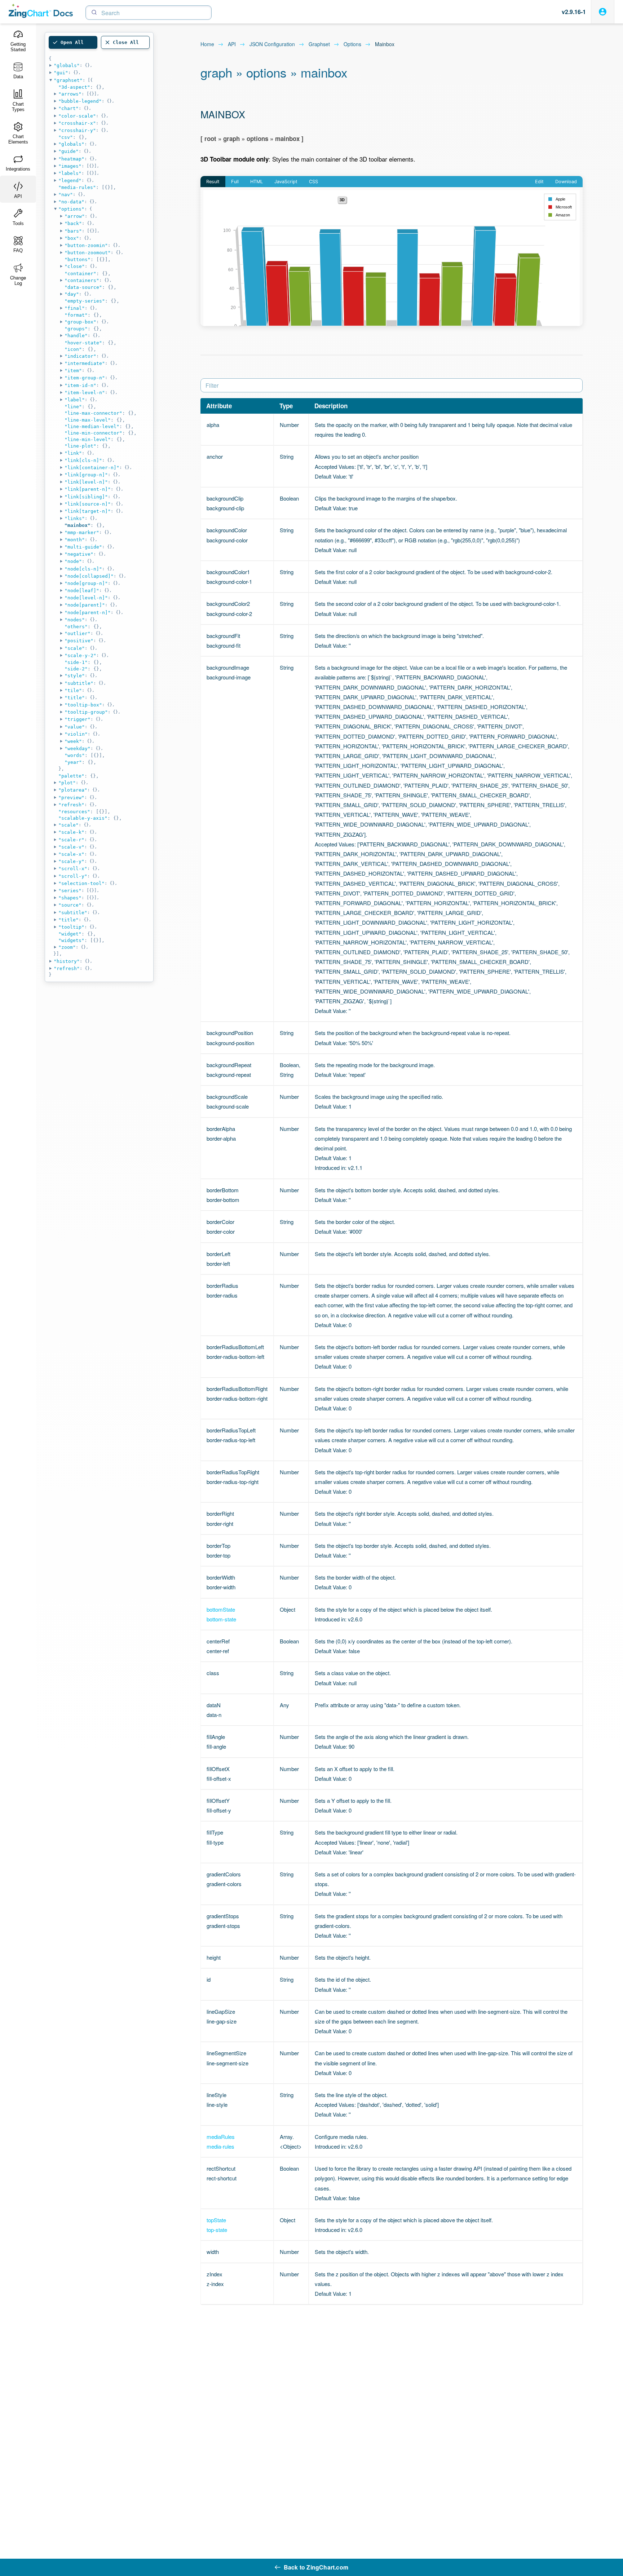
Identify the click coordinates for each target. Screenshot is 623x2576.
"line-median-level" (92, 426)
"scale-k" (71, 832)
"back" (73, 223)
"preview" (71, 798)
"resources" (74, 812)
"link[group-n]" (86, 475)
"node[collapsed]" (89, 576)
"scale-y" (71, 861)
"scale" (75, 648)
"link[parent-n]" (88, 489)
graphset (319, 44)
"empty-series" (85, 301)
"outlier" (78, 633)
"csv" (66, 137)
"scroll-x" (73, 869)
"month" (75, 540)
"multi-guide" (83, 547)
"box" (72, 238)
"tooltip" (71, 927)
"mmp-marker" (82, 532)
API (232, 44)
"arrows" (70, 94)
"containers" (82, 280)
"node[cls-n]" (83, 569)
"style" (75, 676)
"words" (75, 755)
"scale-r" (71, 840)
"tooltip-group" (86, 712)
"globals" (67, 65)
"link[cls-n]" (83, 460)
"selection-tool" (81, 883)
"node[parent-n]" (88, 613)
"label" (75, 400)
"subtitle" (79, 683)
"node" (73, 561)
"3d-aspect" (74, 87)
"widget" (70, 934)
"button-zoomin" (86, 245)
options (352, 44)
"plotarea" (73, 790)
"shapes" (70, 898)
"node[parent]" (85, 605)
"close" (75, 266)
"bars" (73, 231)
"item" (73, 371)
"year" (73, 762)
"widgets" (71, 940)
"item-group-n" (85, 378)
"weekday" (78, 748)
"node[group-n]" (86, 583)
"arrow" (75, 216)
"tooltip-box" (83, 705)
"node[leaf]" (82, 591)
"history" (67, 961)
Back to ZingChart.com (316, 2567)
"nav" (66, 195)
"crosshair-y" (77, 130)
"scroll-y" (73, 876)
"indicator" (80, 356)
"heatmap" (71, 159)
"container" (80, 274)
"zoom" (67, 947)
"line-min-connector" (93, 433)
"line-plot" (80, 446)
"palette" (71, 776)
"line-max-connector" (93, 413)
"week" (73, 741)
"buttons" (78, 259)
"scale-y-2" (80, 655)
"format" (76, 315)
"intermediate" (85, 363)
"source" (70, 905)
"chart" (69, 108)
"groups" (76, 329)
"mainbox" (78, 525)
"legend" (70, 180)
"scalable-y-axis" (83, 818)
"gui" (61, 73)
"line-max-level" (88, 420)
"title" (75, 698)
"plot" (67, 783)
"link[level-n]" (86, 482)
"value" (75, 727)
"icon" (73, 349)
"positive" (79, 641)
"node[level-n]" (86, 598)
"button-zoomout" (88, 253)
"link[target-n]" (88, 511)
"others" (76, 627)
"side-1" (76, 662)
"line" (73, 407)
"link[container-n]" (92, 468)
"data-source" (83, 287)
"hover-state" (83, 343)
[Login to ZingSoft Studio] (603, 12)
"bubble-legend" (80, 101)
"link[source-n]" (88, 504)
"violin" (76, 734)
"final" (75, 308)
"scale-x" (71, 854)
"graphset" (68, 80)
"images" (70, 166)
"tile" (73, 690)
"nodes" (75, 620)
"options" (71, 209)
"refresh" (71, 805)
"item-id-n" (80, 385)
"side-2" (76, 669)
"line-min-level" (88, 439)
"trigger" (78, 719)
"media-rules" (77, 187)
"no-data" (71, 202)
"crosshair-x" (77, 123)
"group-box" (80, 322)
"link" (73, 453)
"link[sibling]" (86, 497)
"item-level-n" (85, 393)
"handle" (76, 336)
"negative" (79, 554)
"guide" (69, 151)
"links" (75, 518)
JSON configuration (272, 44)
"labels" (70, 173)
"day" (72, 294)
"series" (70, 891)
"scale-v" (71, 847)
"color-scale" (77, 116)
